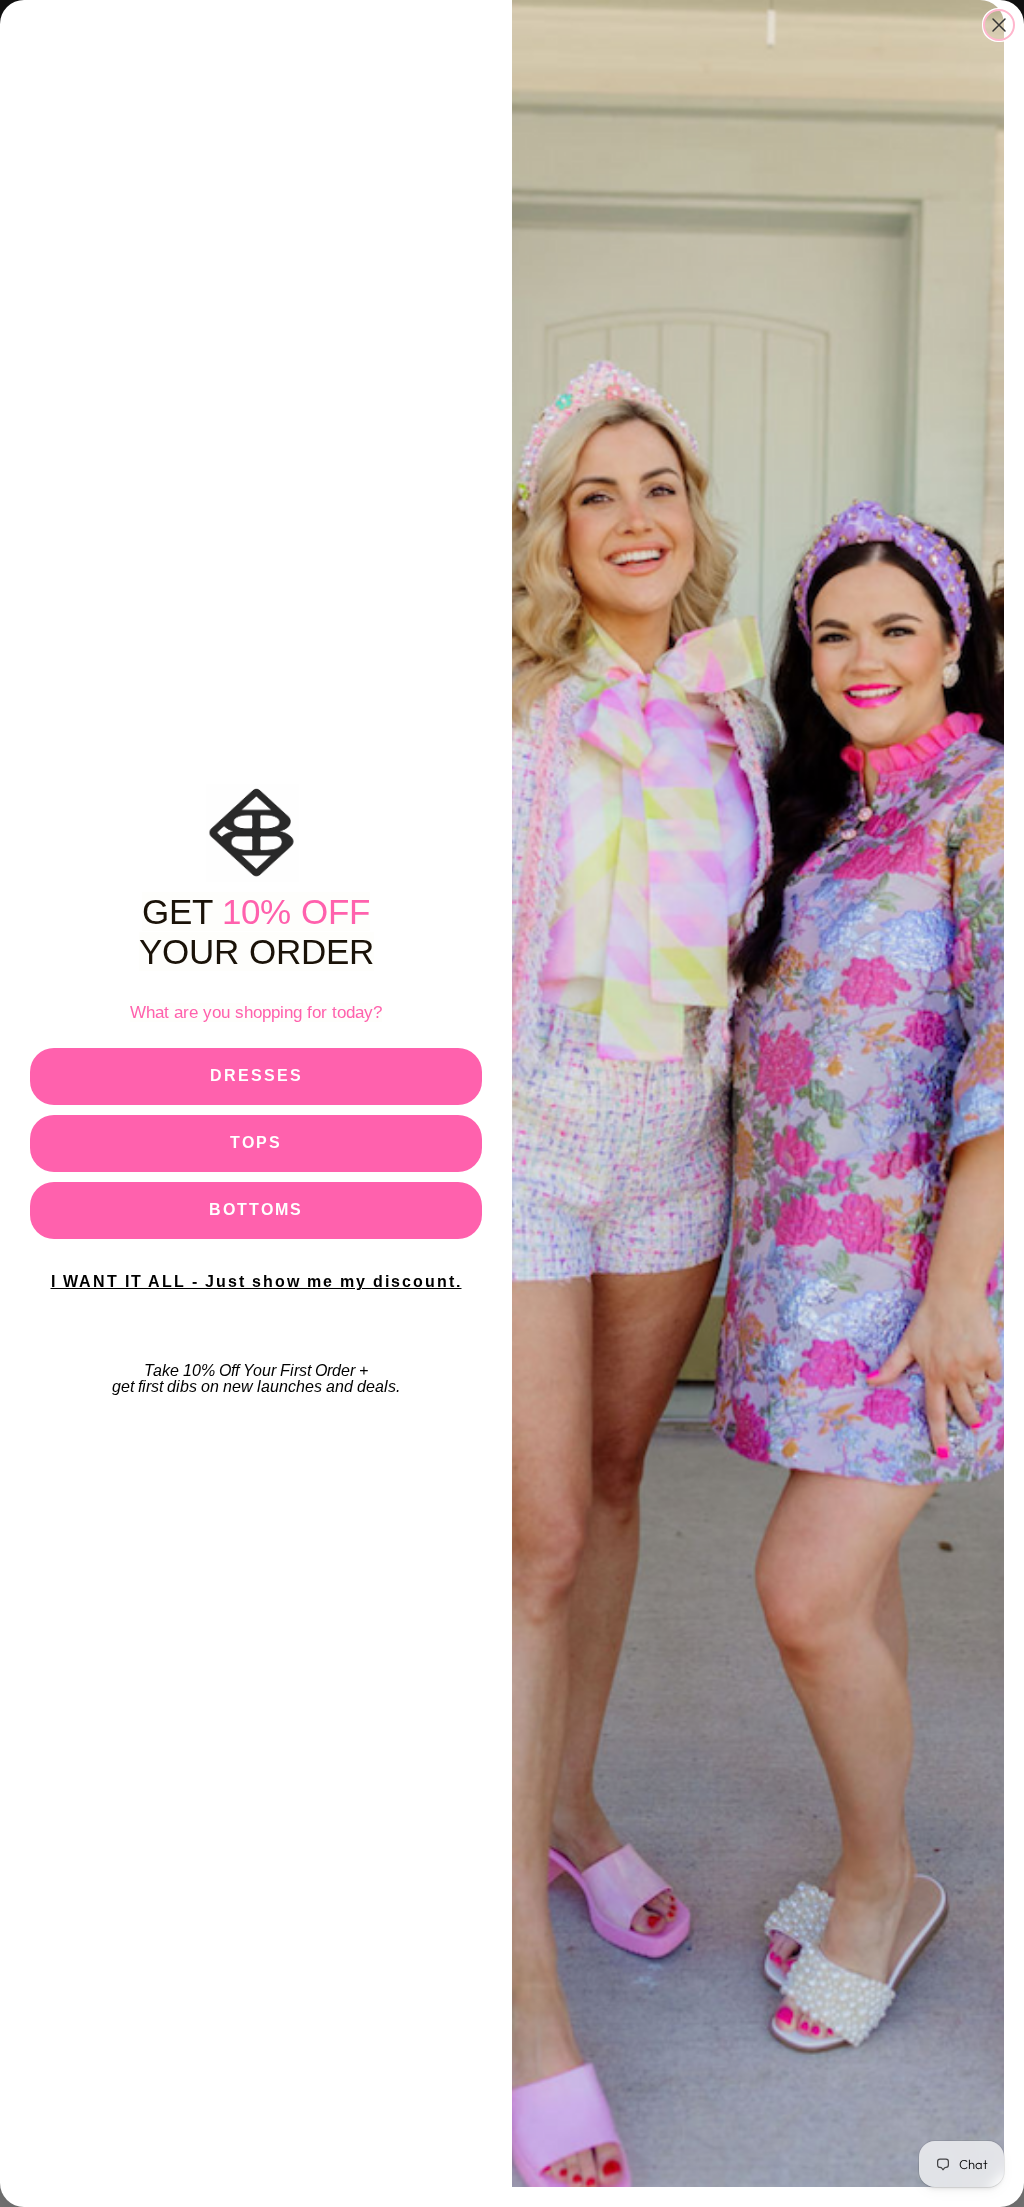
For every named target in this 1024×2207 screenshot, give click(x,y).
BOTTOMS (256, 1209)
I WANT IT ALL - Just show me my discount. (256, 1281)
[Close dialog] (999, 25)
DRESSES (256, 1075)
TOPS (256, 1142)
